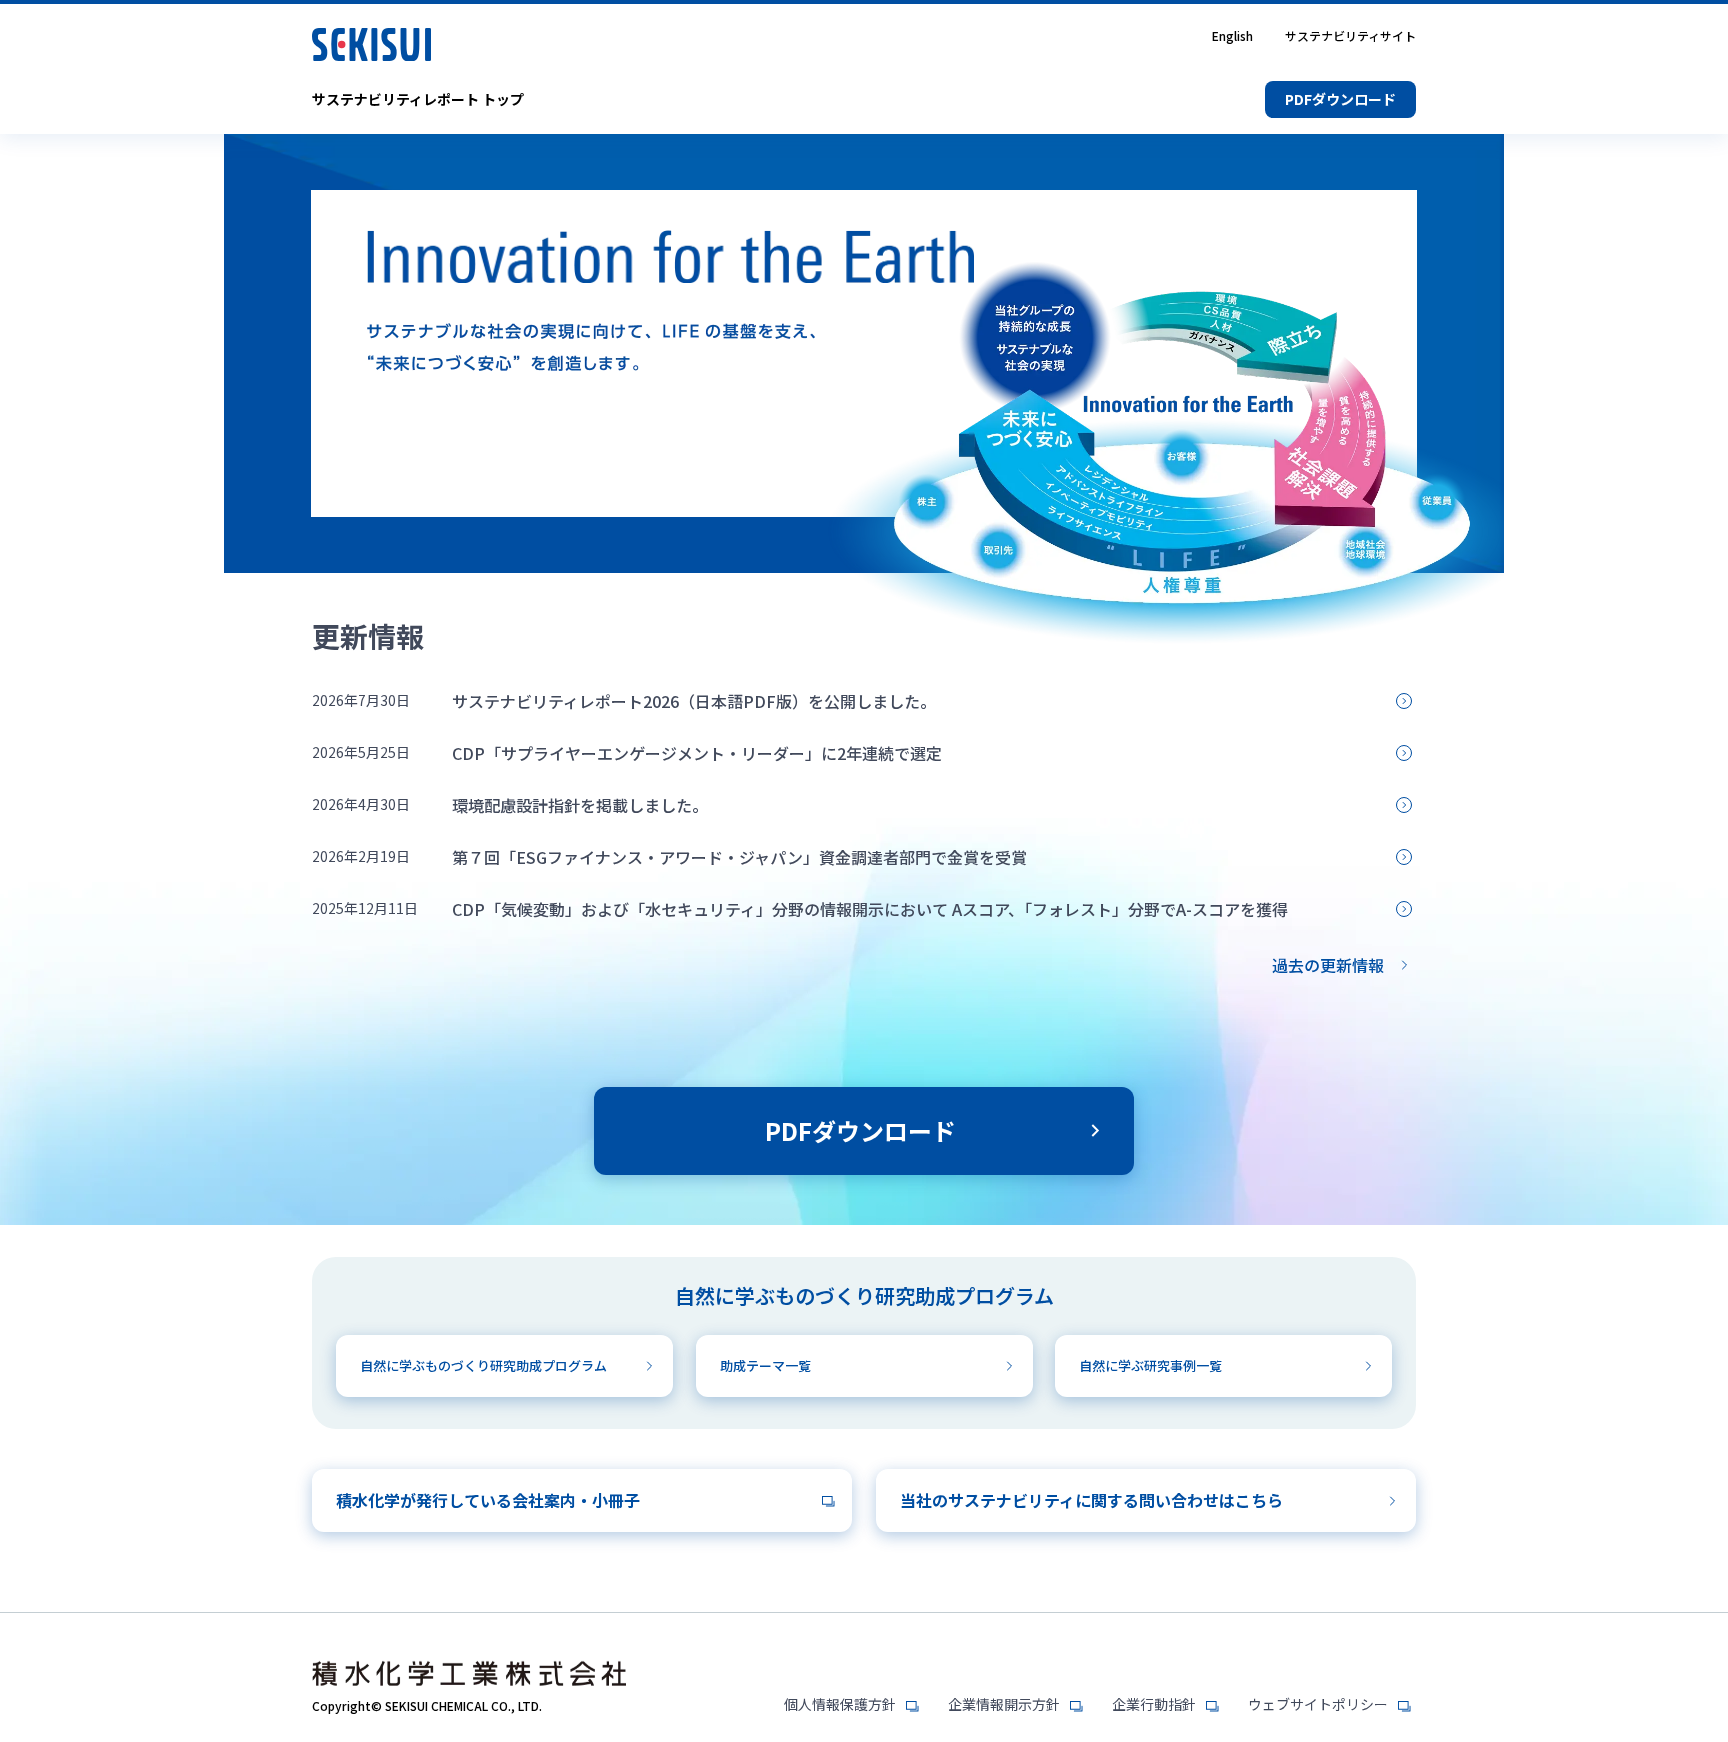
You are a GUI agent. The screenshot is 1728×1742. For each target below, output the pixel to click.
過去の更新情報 (1328, 965)
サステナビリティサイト (1350, 36)
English (1232, 36)
